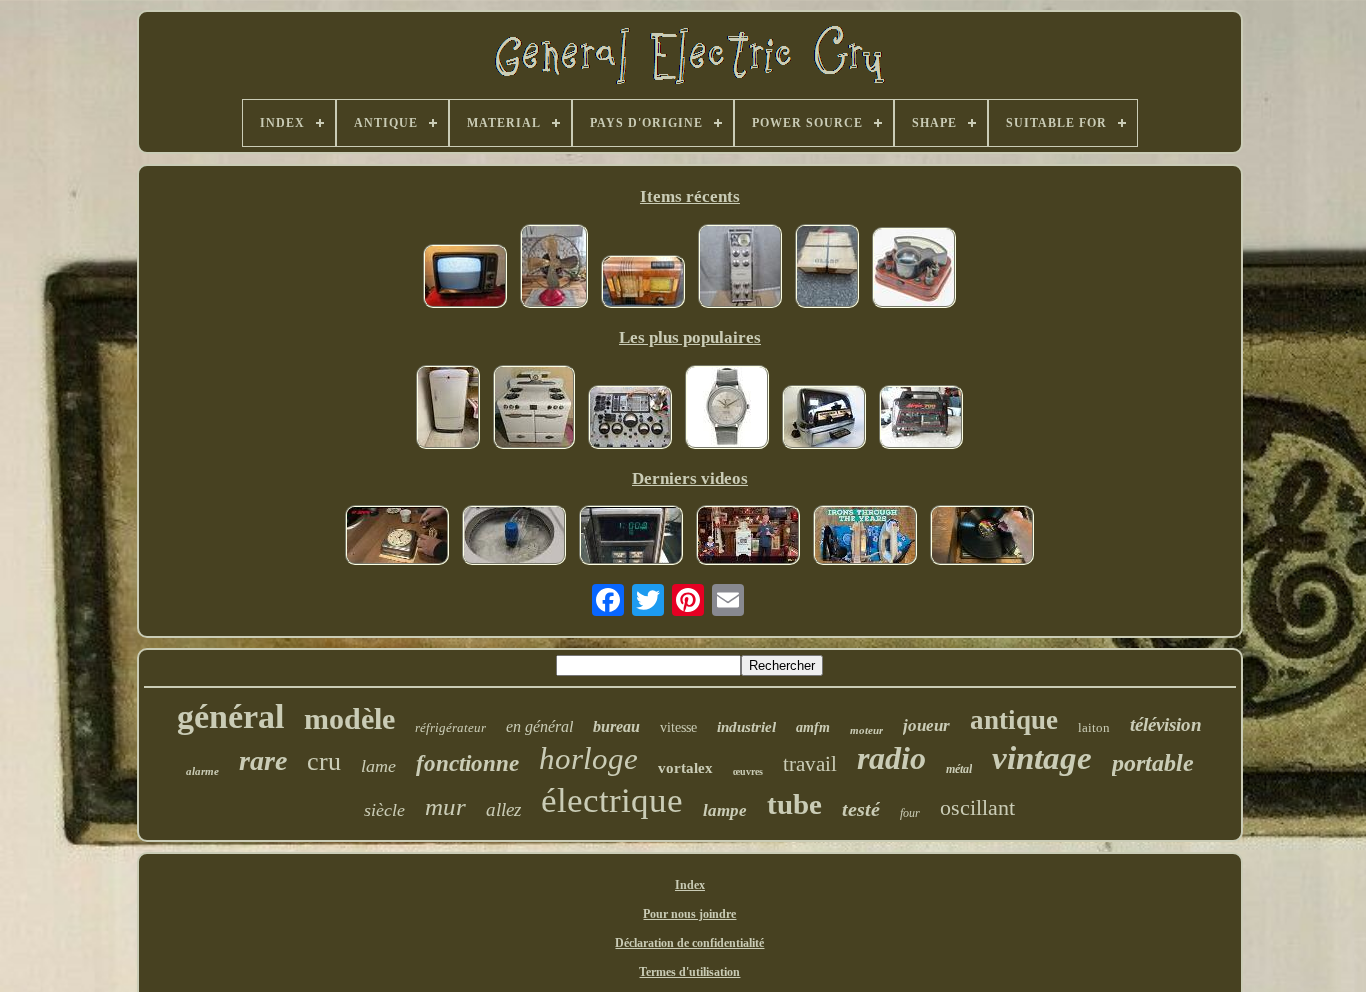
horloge (588, 758)
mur (445, 806)
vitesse (678, 727)
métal (959, 769)
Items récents (690, 196)
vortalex (685, 768)
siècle (384, 810)
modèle (349, 718)
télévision (1166, 724)
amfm (813, 727)
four (910, 813)
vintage (1042, 758)
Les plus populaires (690, 337)
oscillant (977, 807)
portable (1153, 763)
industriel (746, 727)
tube (794, 804)
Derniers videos (690, 478)
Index (690, 885)
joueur (926, 725)
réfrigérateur (450, 727)
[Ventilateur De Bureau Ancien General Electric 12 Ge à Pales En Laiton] (554, 268)
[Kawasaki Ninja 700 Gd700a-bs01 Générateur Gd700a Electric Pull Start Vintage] (921, 419)
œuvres (748, 771)
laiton (1094, 727)
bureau (616, 726)
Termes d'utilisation (689, 972)
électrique (612, 800)
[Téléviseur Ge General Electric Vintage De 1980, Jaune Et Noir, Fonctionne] (465, 278)
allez (503, 809)
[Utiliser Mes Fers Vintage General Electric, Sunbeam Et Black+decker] (865, 537)
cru (324, 761)
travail (810, 764)
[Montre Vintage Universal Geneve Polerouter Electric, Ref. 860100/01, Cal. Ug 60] (727, 409)
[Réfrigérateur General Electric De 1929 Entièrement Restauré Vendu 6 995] (748, 537)
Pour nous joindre (689, 914)
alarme (202, 771)
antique (1014, 720)
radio (891, 758)
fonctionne (467, 763)
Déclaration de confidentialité (689, 943)
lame (378, 766)
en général (539, 726)
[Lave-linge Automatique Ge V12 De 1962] (514, 537)
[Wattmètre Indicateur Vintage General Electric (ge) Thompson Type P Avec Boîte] (914, 269)
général (230, 716)
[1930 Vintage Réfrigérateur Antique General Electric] (448, 409)
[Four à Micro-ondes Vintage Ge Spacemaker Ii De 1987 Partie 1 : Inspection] (631, 537)
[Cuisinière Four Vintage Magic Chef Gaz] (534, 409)
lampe (725, 810)
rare (263, 760)
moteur (866, 730)
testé (861, 809)
